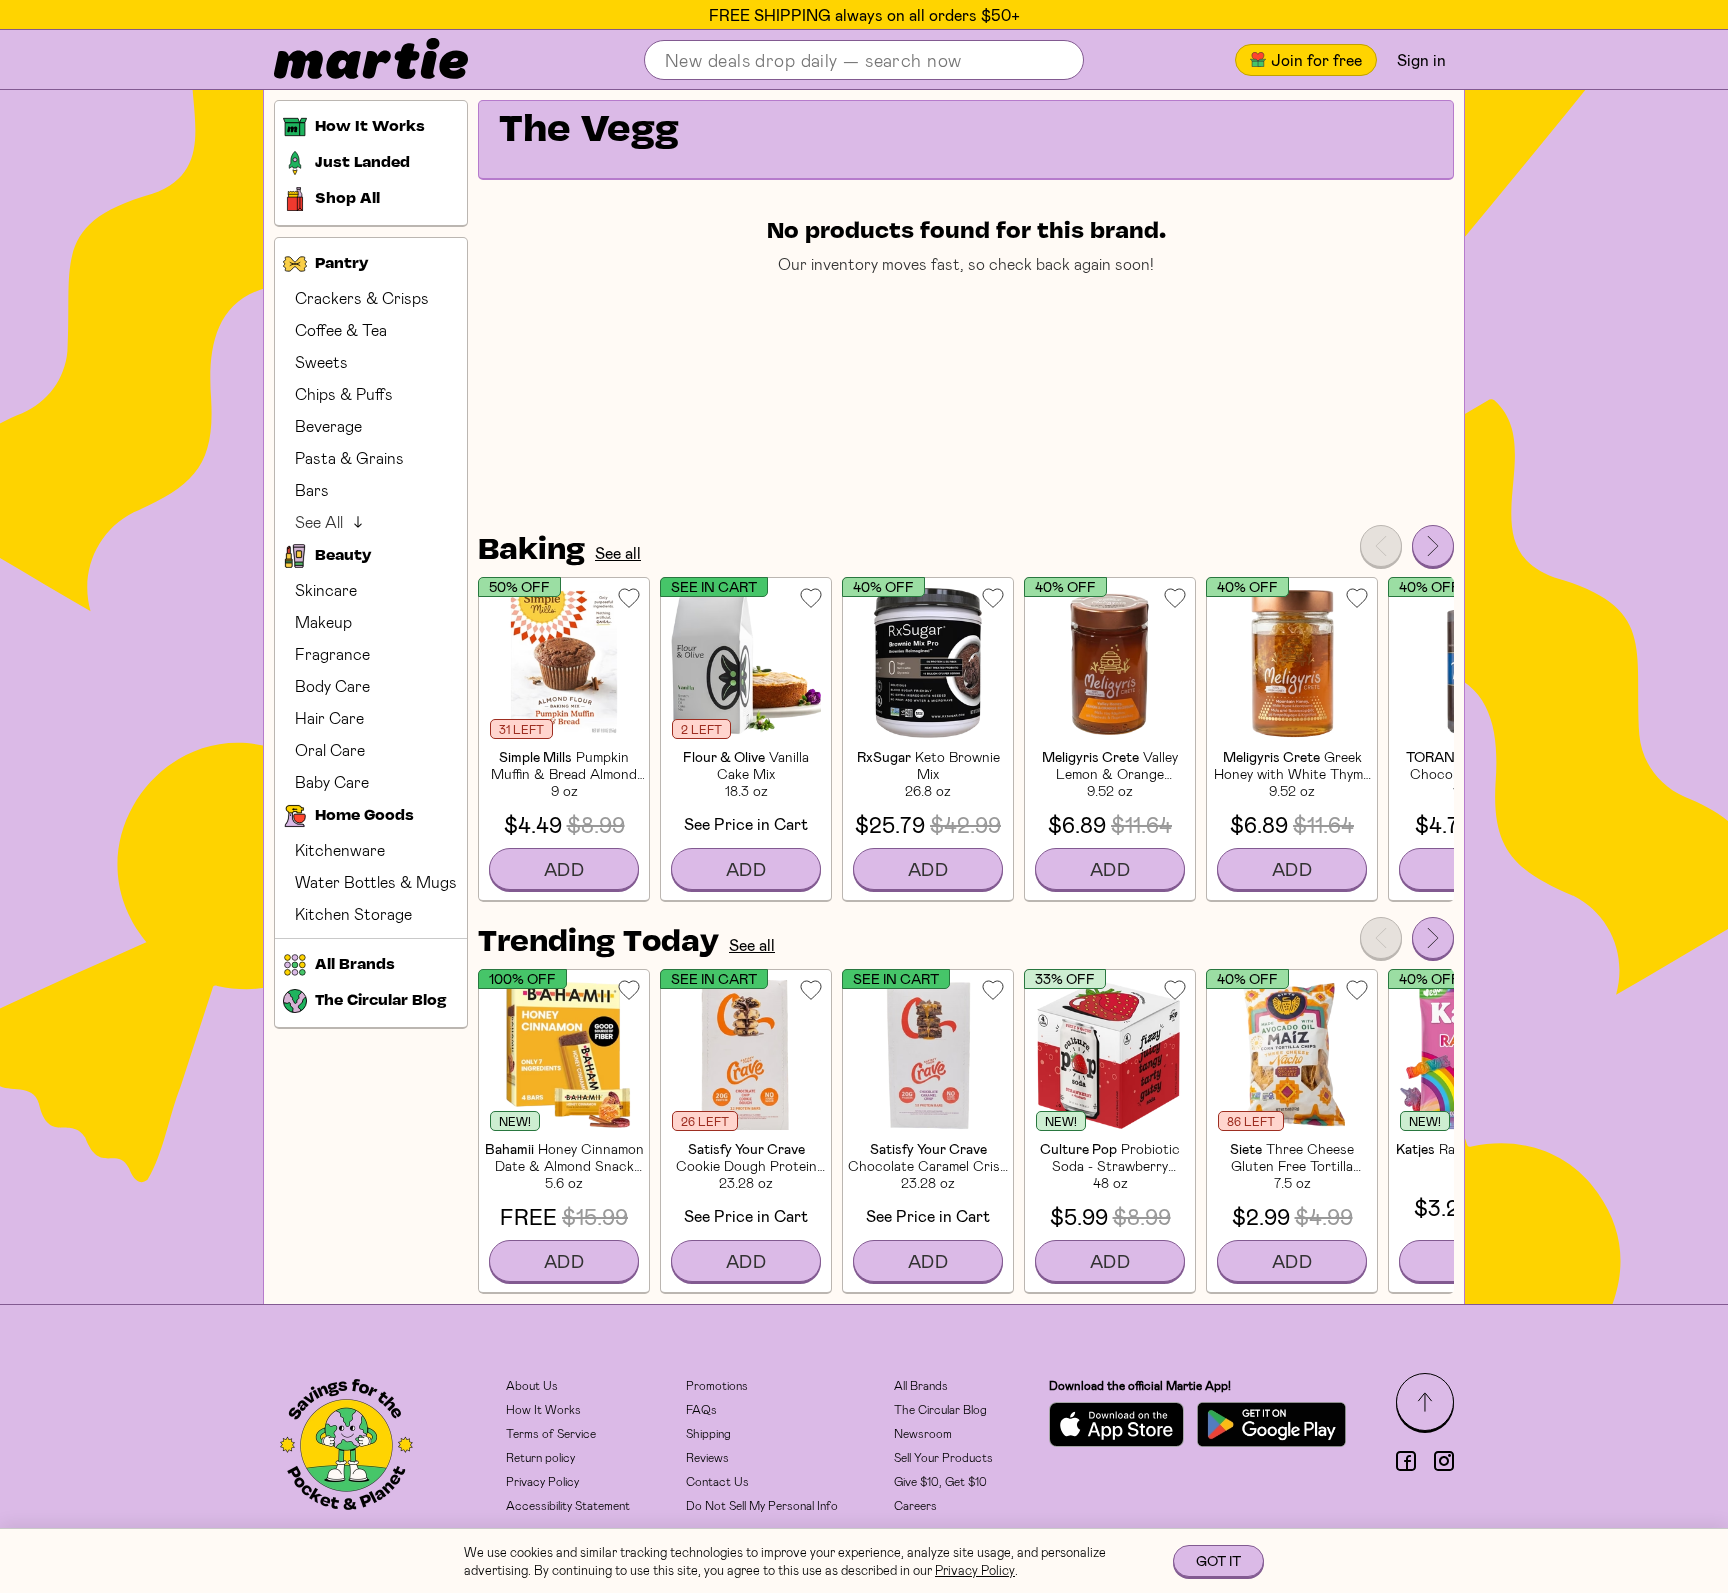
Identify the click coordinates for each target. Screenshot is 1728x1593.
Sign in (1421, 59)
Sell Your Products (943, 1457)
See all (618, 552)
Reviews (707, 1457)
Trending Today (598, 943)
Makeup (323, 621)
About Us (532, 1385)
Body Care (332, 685)
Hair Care (329, 717)
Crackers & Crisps (362, 297)
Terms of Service (551, 1433)
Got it (1218, 1560)
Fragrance (332, 653)
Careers (915, 1505)
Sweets (321, 361)
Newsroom (923, 1433)
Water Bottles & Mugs (376, 881)
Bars (312, 489)
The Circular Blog (940, 1409)
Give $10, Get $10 (940, 1481)
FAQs (701, 1409)
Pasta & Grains (349, 457)
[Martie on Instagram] (1444, 1461)
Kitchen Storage (353, 913)
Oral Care (330, 749)
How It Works (543, 1409)
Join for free (1316, 59)
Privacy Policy (542, 1481)
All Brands (921, 1385)
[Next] (1433, 546)
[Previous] (1381, 546)
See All (319, 521)
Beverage (328, 425)
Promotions (717, 1385)
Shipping (708, 1433)
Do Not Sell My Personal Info (762, 1505)
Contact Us (717, 1481)
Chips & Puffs (344, 393)
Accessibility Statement (568, 1505)
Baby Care (332, 781)
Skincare (326, 589)
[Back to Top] (1425, 1402)
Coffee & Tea (341, 329)
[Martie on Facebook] (1406, 1461)
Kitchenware (340, 849)
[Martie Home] (354, 60)
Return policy (540, 1457)
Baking (531, 551)
